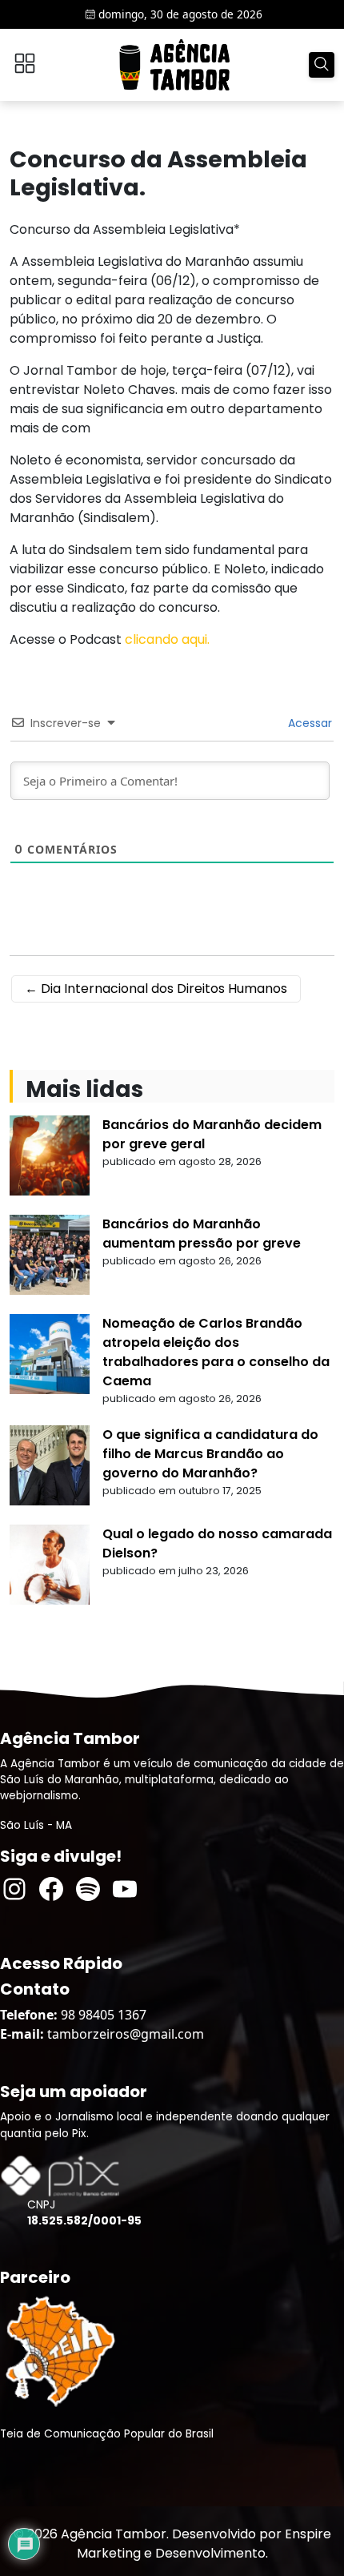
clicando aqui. (167, 639)
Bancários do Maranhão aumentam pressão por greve (202, 1234)
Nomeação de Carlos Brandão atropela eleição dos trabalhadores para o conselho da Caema (216, 1352)
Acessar (308, 723)
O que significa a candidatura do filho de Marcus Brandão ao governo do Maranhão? (210, 1454)
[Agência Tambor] (174, 65)
